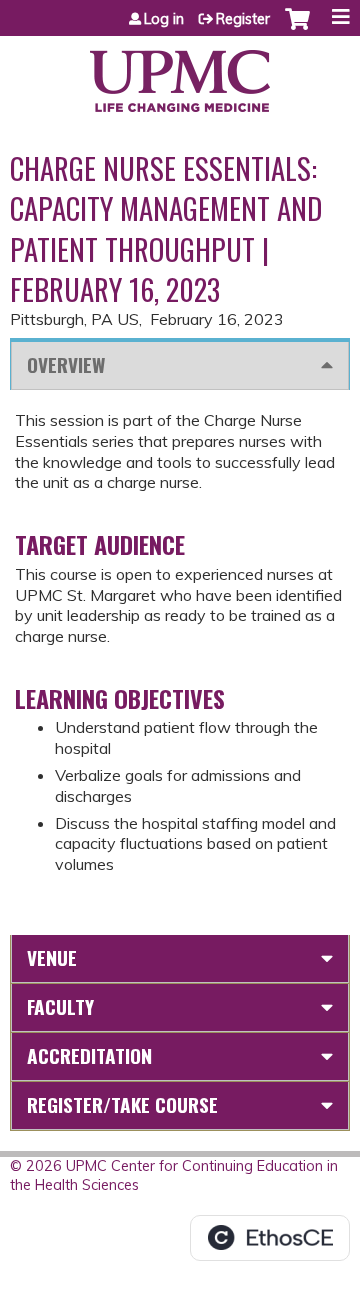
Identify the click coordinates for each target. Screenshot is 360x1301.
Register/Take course (122, 1104)
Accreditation (89, 1055)
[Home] (180, 74)
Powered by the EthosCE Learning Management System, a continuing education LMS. (270, 1238)
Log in (164, 19)
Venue (52, 957)
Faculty (60, 1006)
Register (243, 19)
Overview (66, 364)
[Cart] (297, 29)
